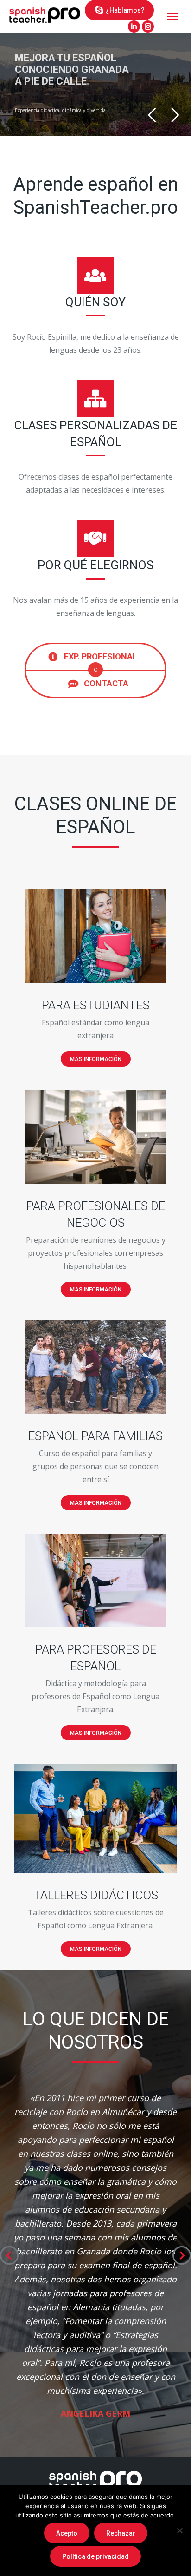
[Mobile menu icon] (172, 16)
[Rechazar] (179, 2530)
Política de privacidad (95, 2556)
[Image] (95, 936)
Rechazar (121, 2533)
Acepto (67, 2533)
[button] (9, 2255)
